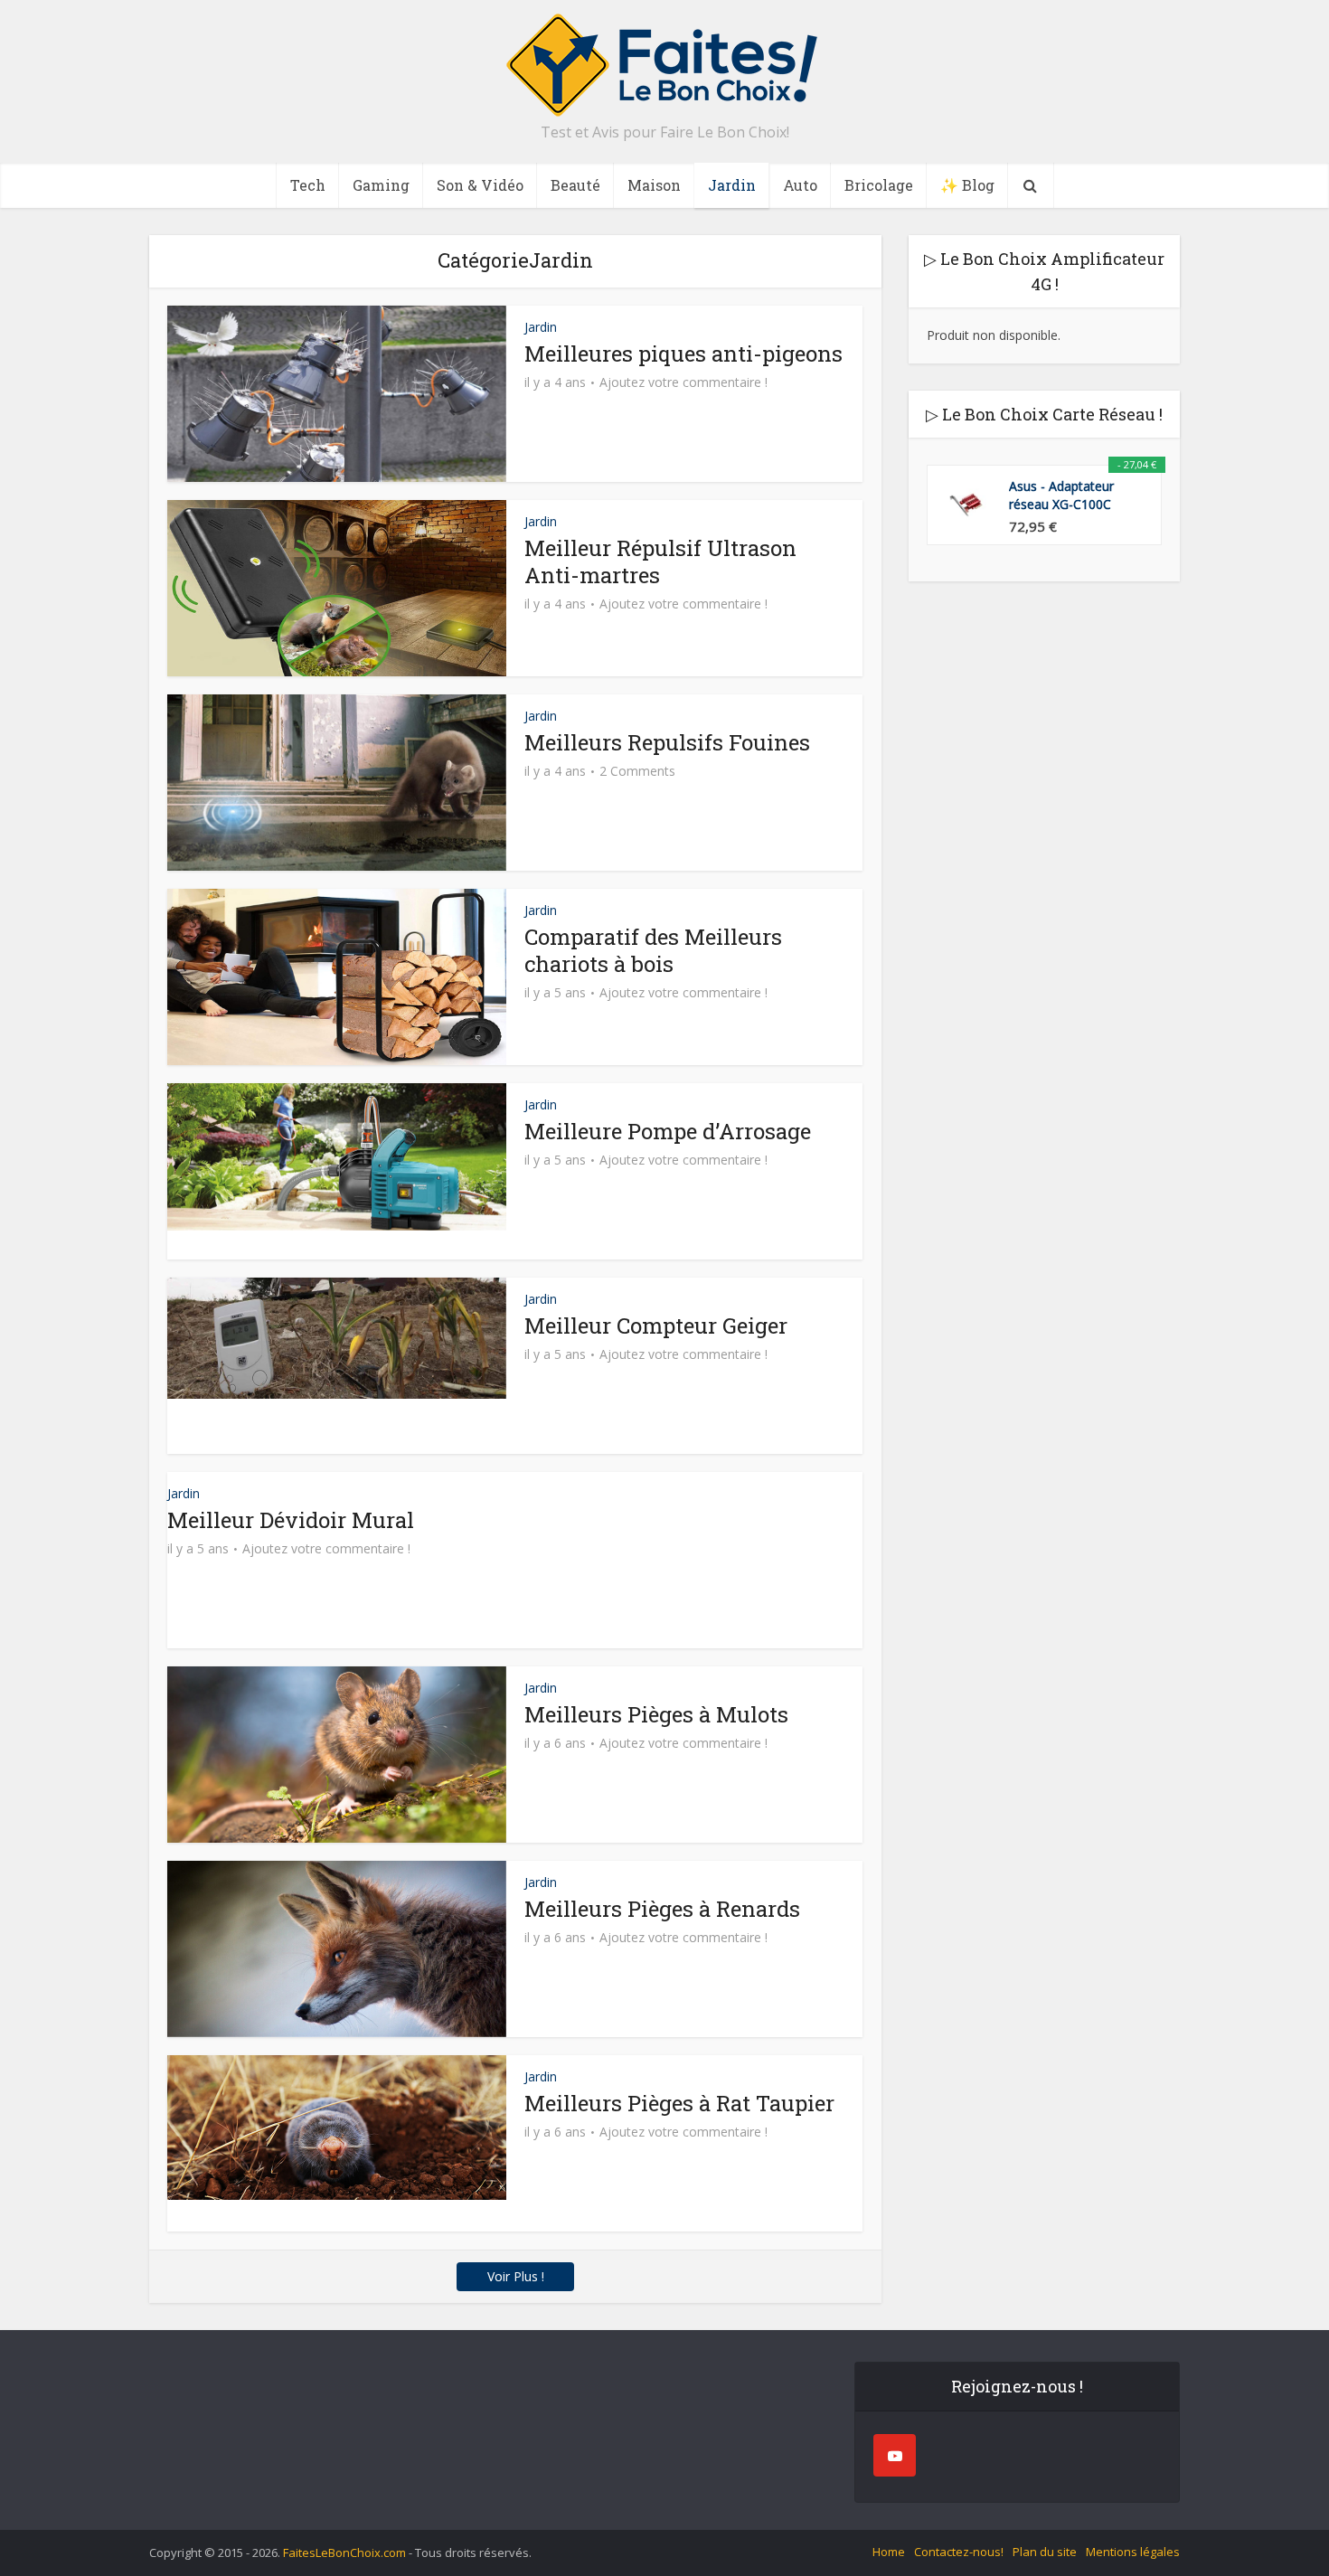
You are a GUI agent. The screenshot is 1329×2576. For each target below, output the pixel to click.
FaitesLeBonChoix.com (346, 2552)
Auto (800, 185)
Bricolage (879, 185)
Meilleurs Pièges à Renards (662, 1909)
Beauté (575, 185)
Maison (654, 185)
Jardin (732, 185)
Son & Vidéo (480, 185)
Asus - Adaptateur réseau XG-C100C (1061, 495)
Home (889, 2552)
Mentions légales (1133, 2552)
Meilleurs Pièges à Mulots (656, 1714)
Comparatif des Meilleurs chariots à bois (653, 950)
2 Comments (637, 771)
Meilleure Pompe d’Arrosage (668, 1131)
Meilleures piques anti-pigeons (683, 354)
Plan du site (1045, 2552)
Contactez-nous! (959, 2552)
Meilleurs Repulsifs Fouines (667, 742)
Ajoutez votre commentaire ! (683, 382)
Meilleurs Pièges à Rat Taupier (679, 2103)
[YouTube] (895, 2455)
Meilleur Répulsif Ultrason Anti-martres (660, 561)
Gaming (381, 185)
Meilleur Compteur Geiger (656, 1326)
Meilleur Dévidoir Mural (291, 1520)
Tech (308, 185)
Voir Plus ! (516, 2276)
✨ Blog (967, 185)
